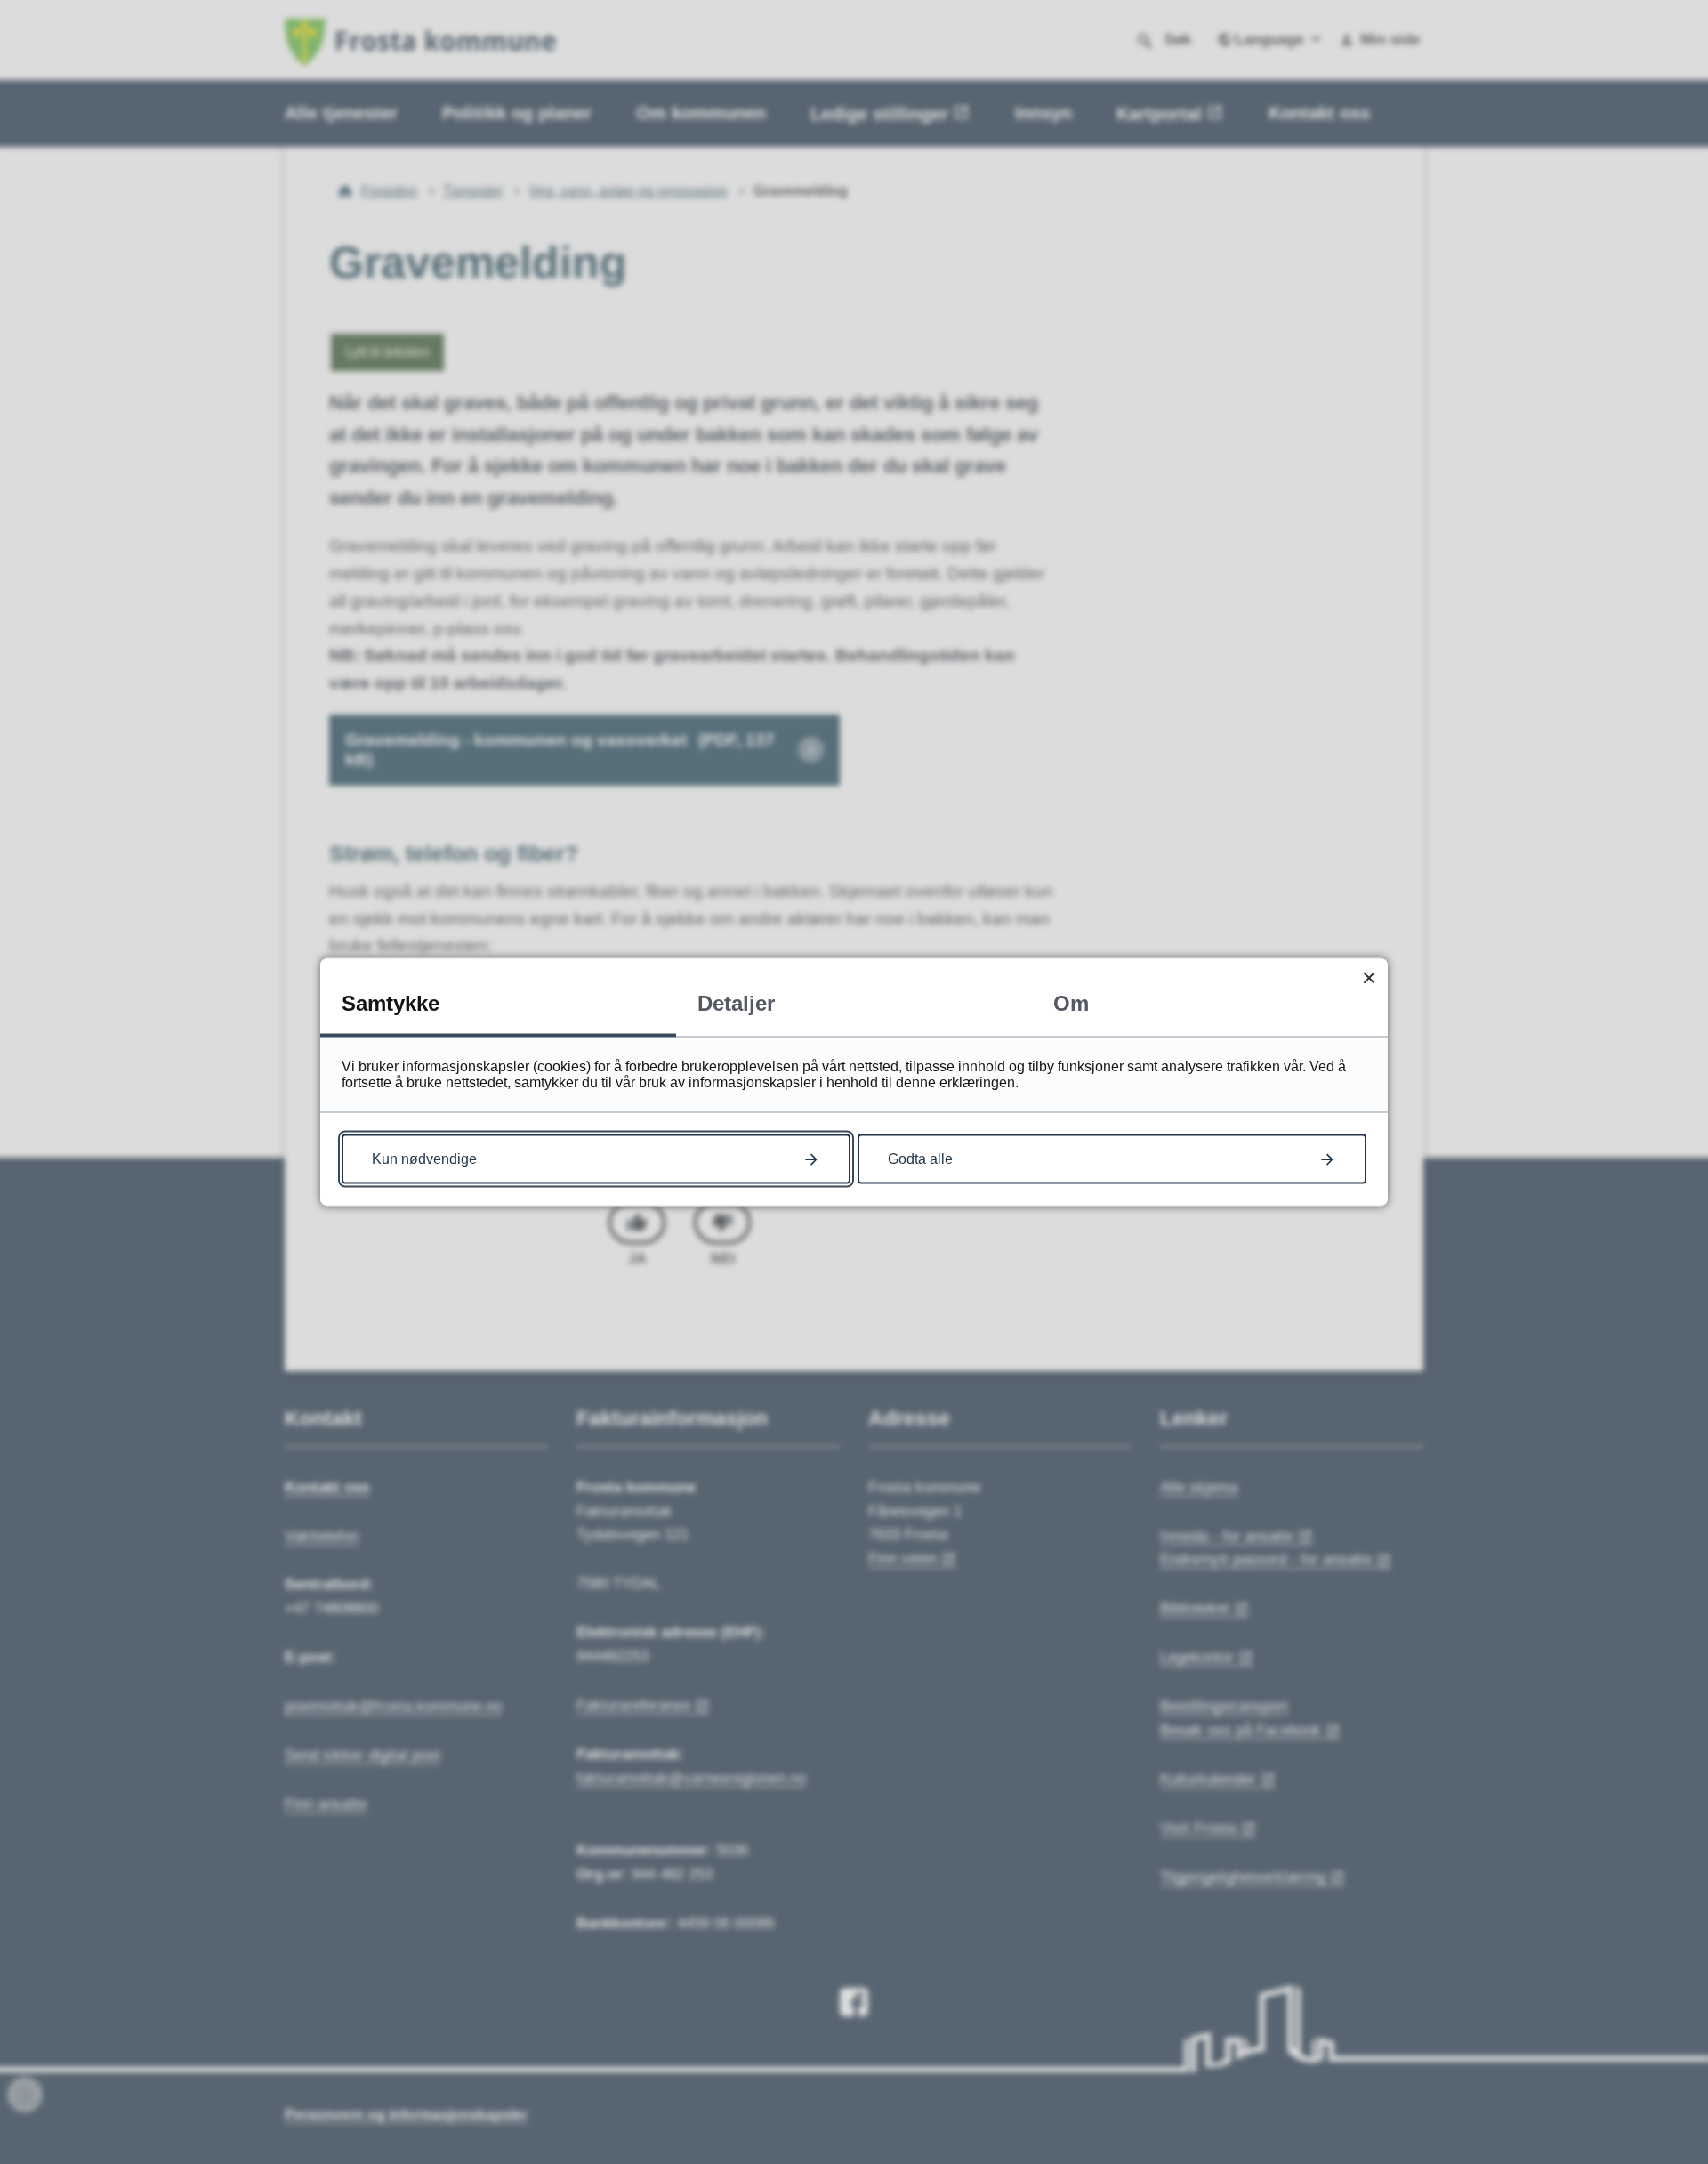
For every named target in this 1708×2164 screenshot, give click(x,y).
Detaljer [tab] (736, 1003)
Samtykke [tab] (391, 1003)
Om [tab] (1071, 1003)
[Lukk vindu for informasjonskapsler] (1369, 977)
